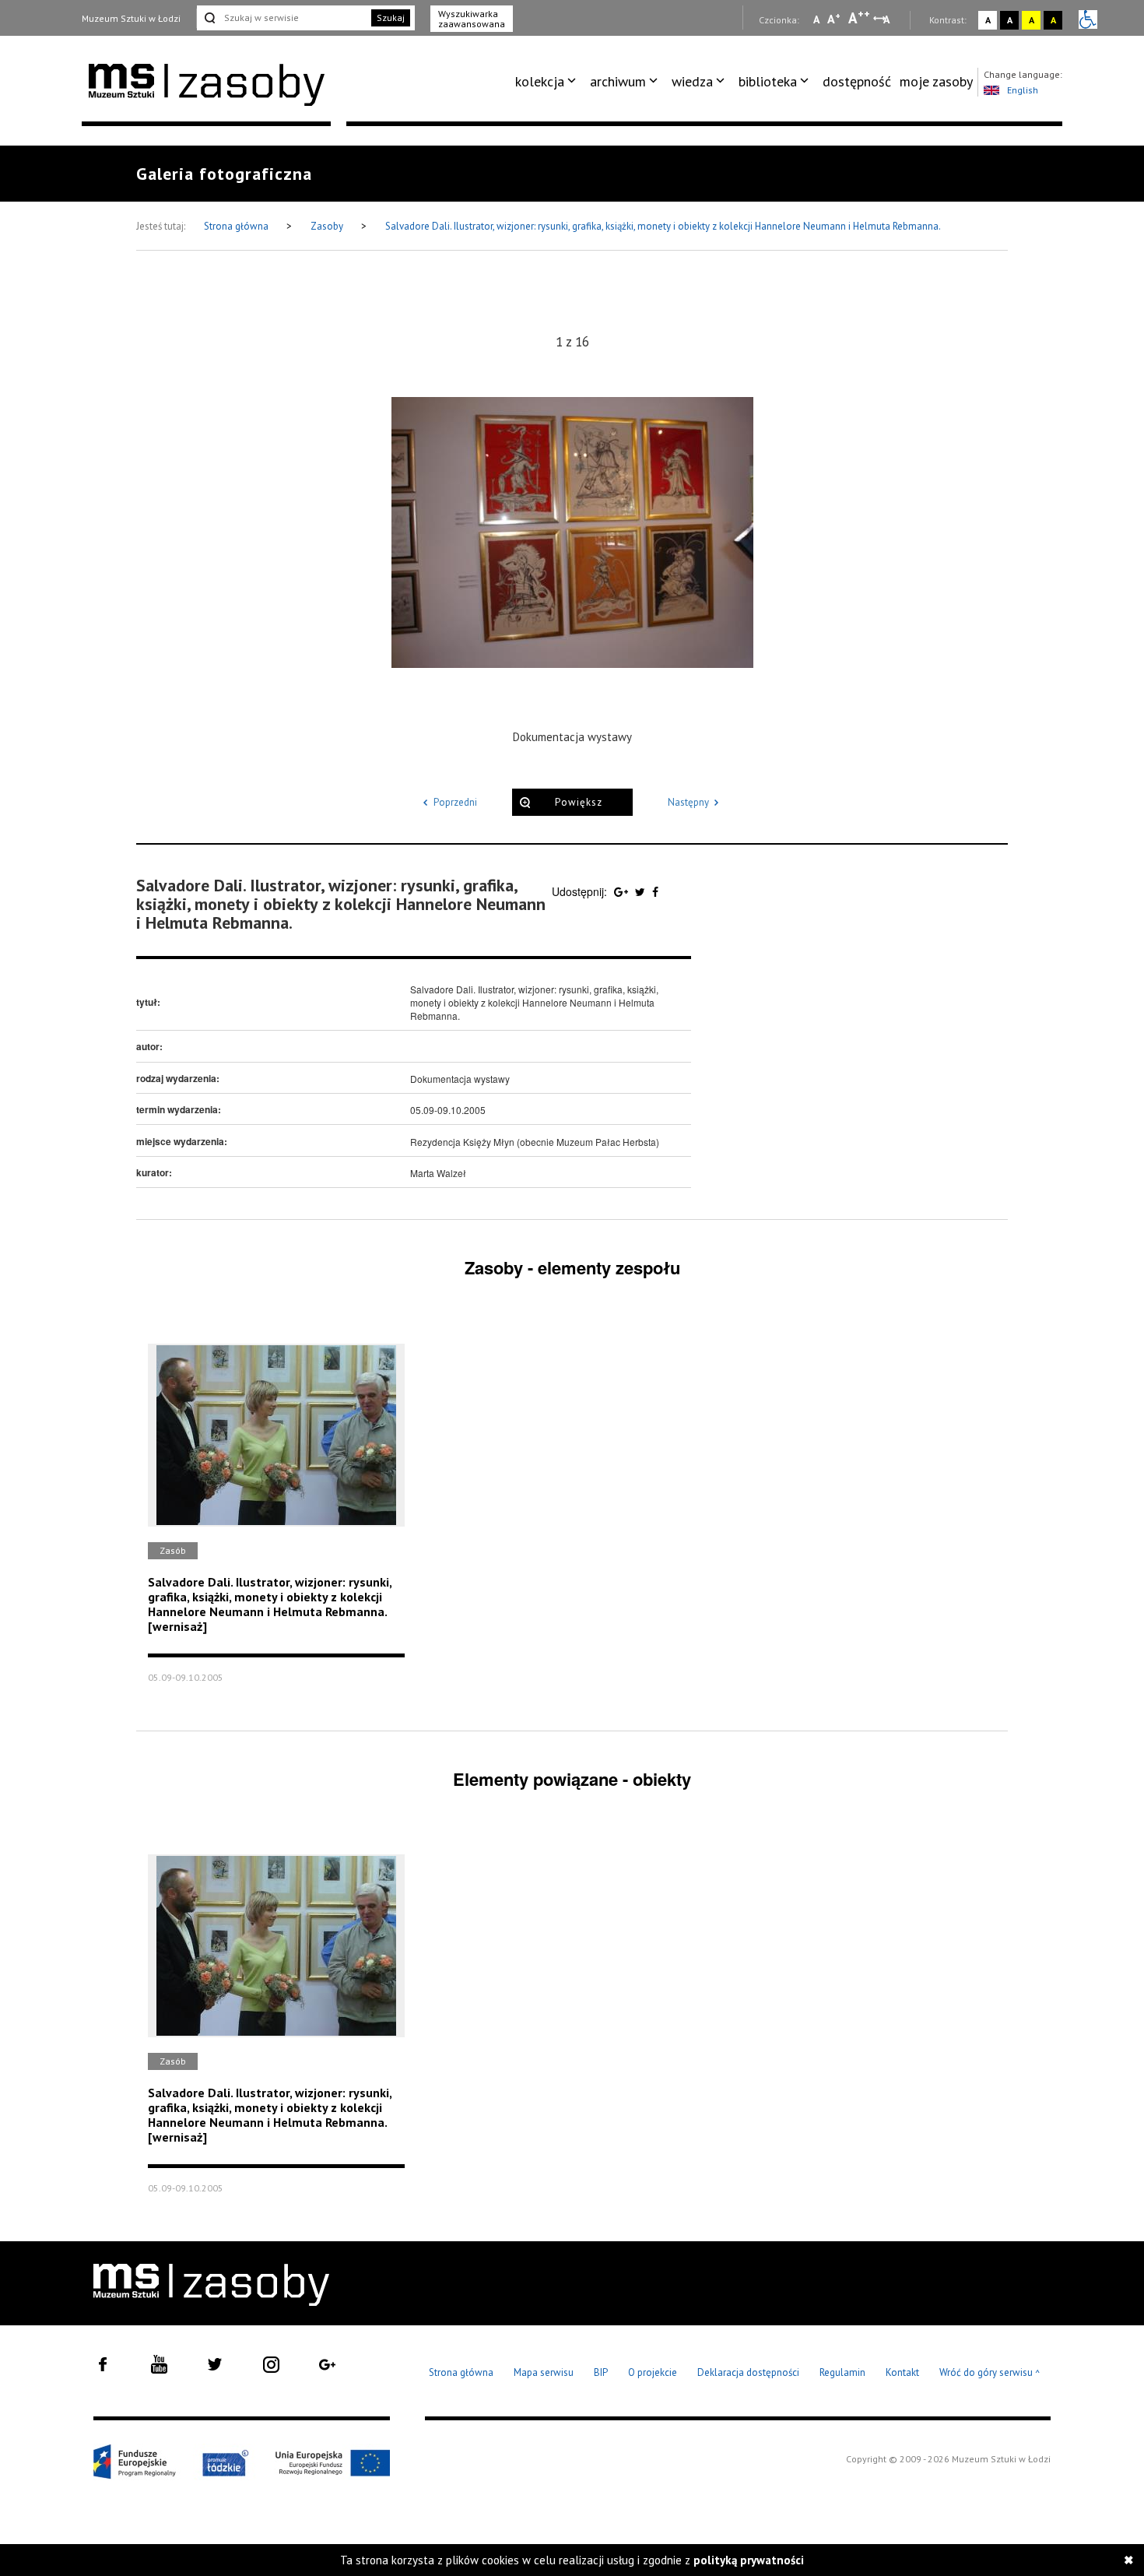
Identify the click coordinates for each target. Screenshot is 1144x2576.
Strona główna (237, 226)
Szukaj (391, 18)
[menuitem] (548, 82)
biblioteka (768, 81)
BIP (601, 2372)
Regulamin (842, 2372)
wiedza (692, 81)
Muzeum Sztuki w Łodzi (131, 18)
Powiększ (579, 802)
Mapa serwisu (544, 2372)
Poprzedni (455, 802)
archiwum (618, 81)
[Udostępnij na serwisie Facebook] (655, 891)
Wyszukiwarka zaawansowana (472, 19)
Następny (688, 802)
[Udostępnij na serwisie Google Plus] (623, 891)
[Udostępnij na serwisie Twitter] (642, 891)
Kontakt (902, 2372)
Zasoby (328, 226)
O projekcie (653, 2372)
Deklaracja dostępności (748, 2372)
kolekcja (540, 81)
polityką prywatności (749, 2560)
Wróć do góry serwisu (990, 2373)
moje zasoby (936, 81)
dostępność (857, 81)
